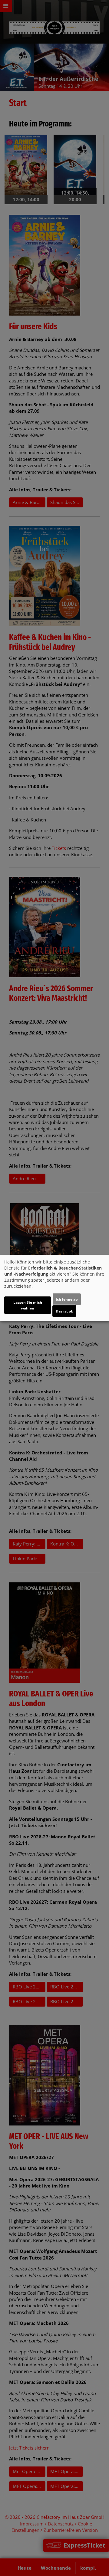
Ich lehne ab (67, 1299)
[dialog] (54, 1288)
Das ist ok (64, 1311)
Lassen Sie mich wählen (28, 1305)
